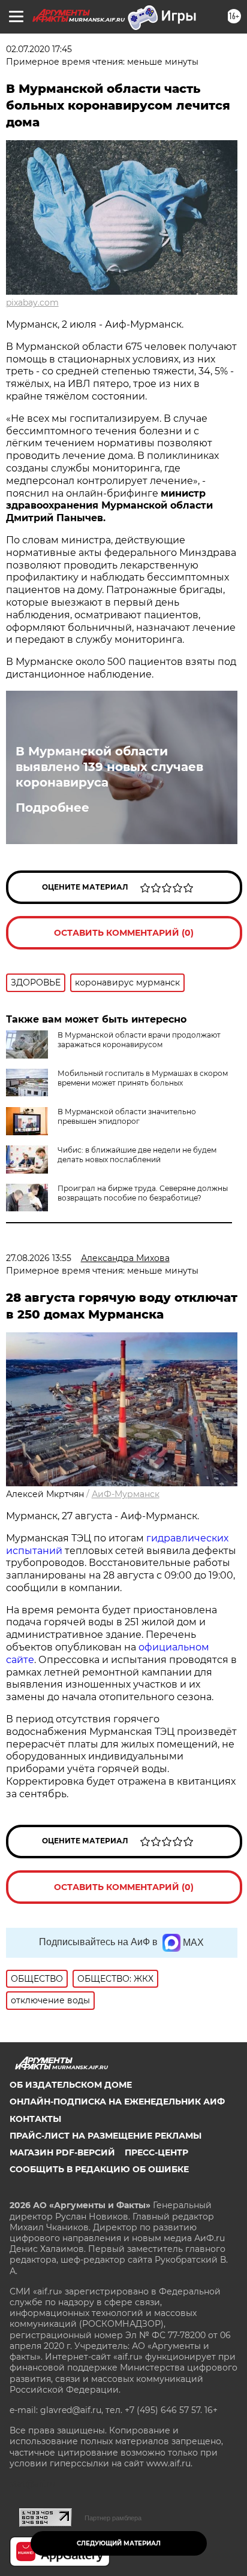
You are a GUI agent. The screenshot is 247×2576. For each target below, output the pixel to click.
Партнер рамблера (113, 2518)
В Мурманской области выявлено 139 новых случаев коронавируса (109, 767)
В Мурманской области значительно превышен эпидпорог (127, 1116)
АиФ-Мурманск (126, 1494)
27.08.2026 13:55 (39, 1258)
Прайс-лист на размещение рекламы (106, 2136)
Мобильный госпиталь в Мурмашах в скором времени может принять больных (143, 1078)
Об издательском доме (71, 2085)
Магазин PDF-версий (62, 2152)
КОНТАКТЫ (35, 2119)
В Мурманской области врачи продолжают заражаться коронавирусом (139, 1040)
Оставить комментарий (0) (124, 933)
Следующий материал (119, 2543)
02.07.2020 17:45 (39, 49)
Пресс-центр (156, 2152)
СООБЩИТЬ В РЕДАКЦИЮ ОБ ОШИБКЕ (99, 2169)
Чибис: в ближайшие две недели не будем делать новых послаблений (137, 1155)
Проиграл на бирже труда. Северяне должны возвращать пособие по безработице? (143, 1193)
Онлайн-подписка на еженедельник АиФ (117, 2102)
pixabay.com (32, 303)
